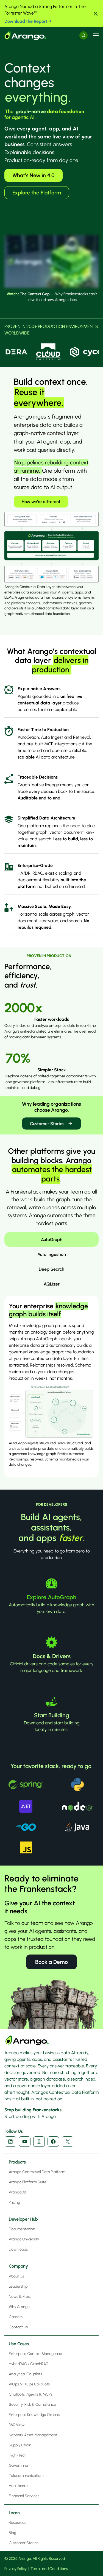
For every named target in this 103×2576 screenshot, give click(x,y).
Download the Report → (28, 21)
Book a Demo (51, 1962)
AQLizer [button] (52, 1284)
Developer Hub (23, 2219)
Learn (14, 2513)
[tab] (51, 1239)
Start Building (52, 1715)
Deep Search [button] (51, 1269)
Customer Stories (47, 1124)
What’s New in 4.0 (34, 175)
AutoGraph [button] (52, 1240)
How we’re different (41, 502)
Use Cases (19, 2344)
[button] (96, 14)
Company (18, 2266)
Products (17, 2162)
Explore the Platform (37, 193)
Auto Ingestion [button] (52, 1254)
